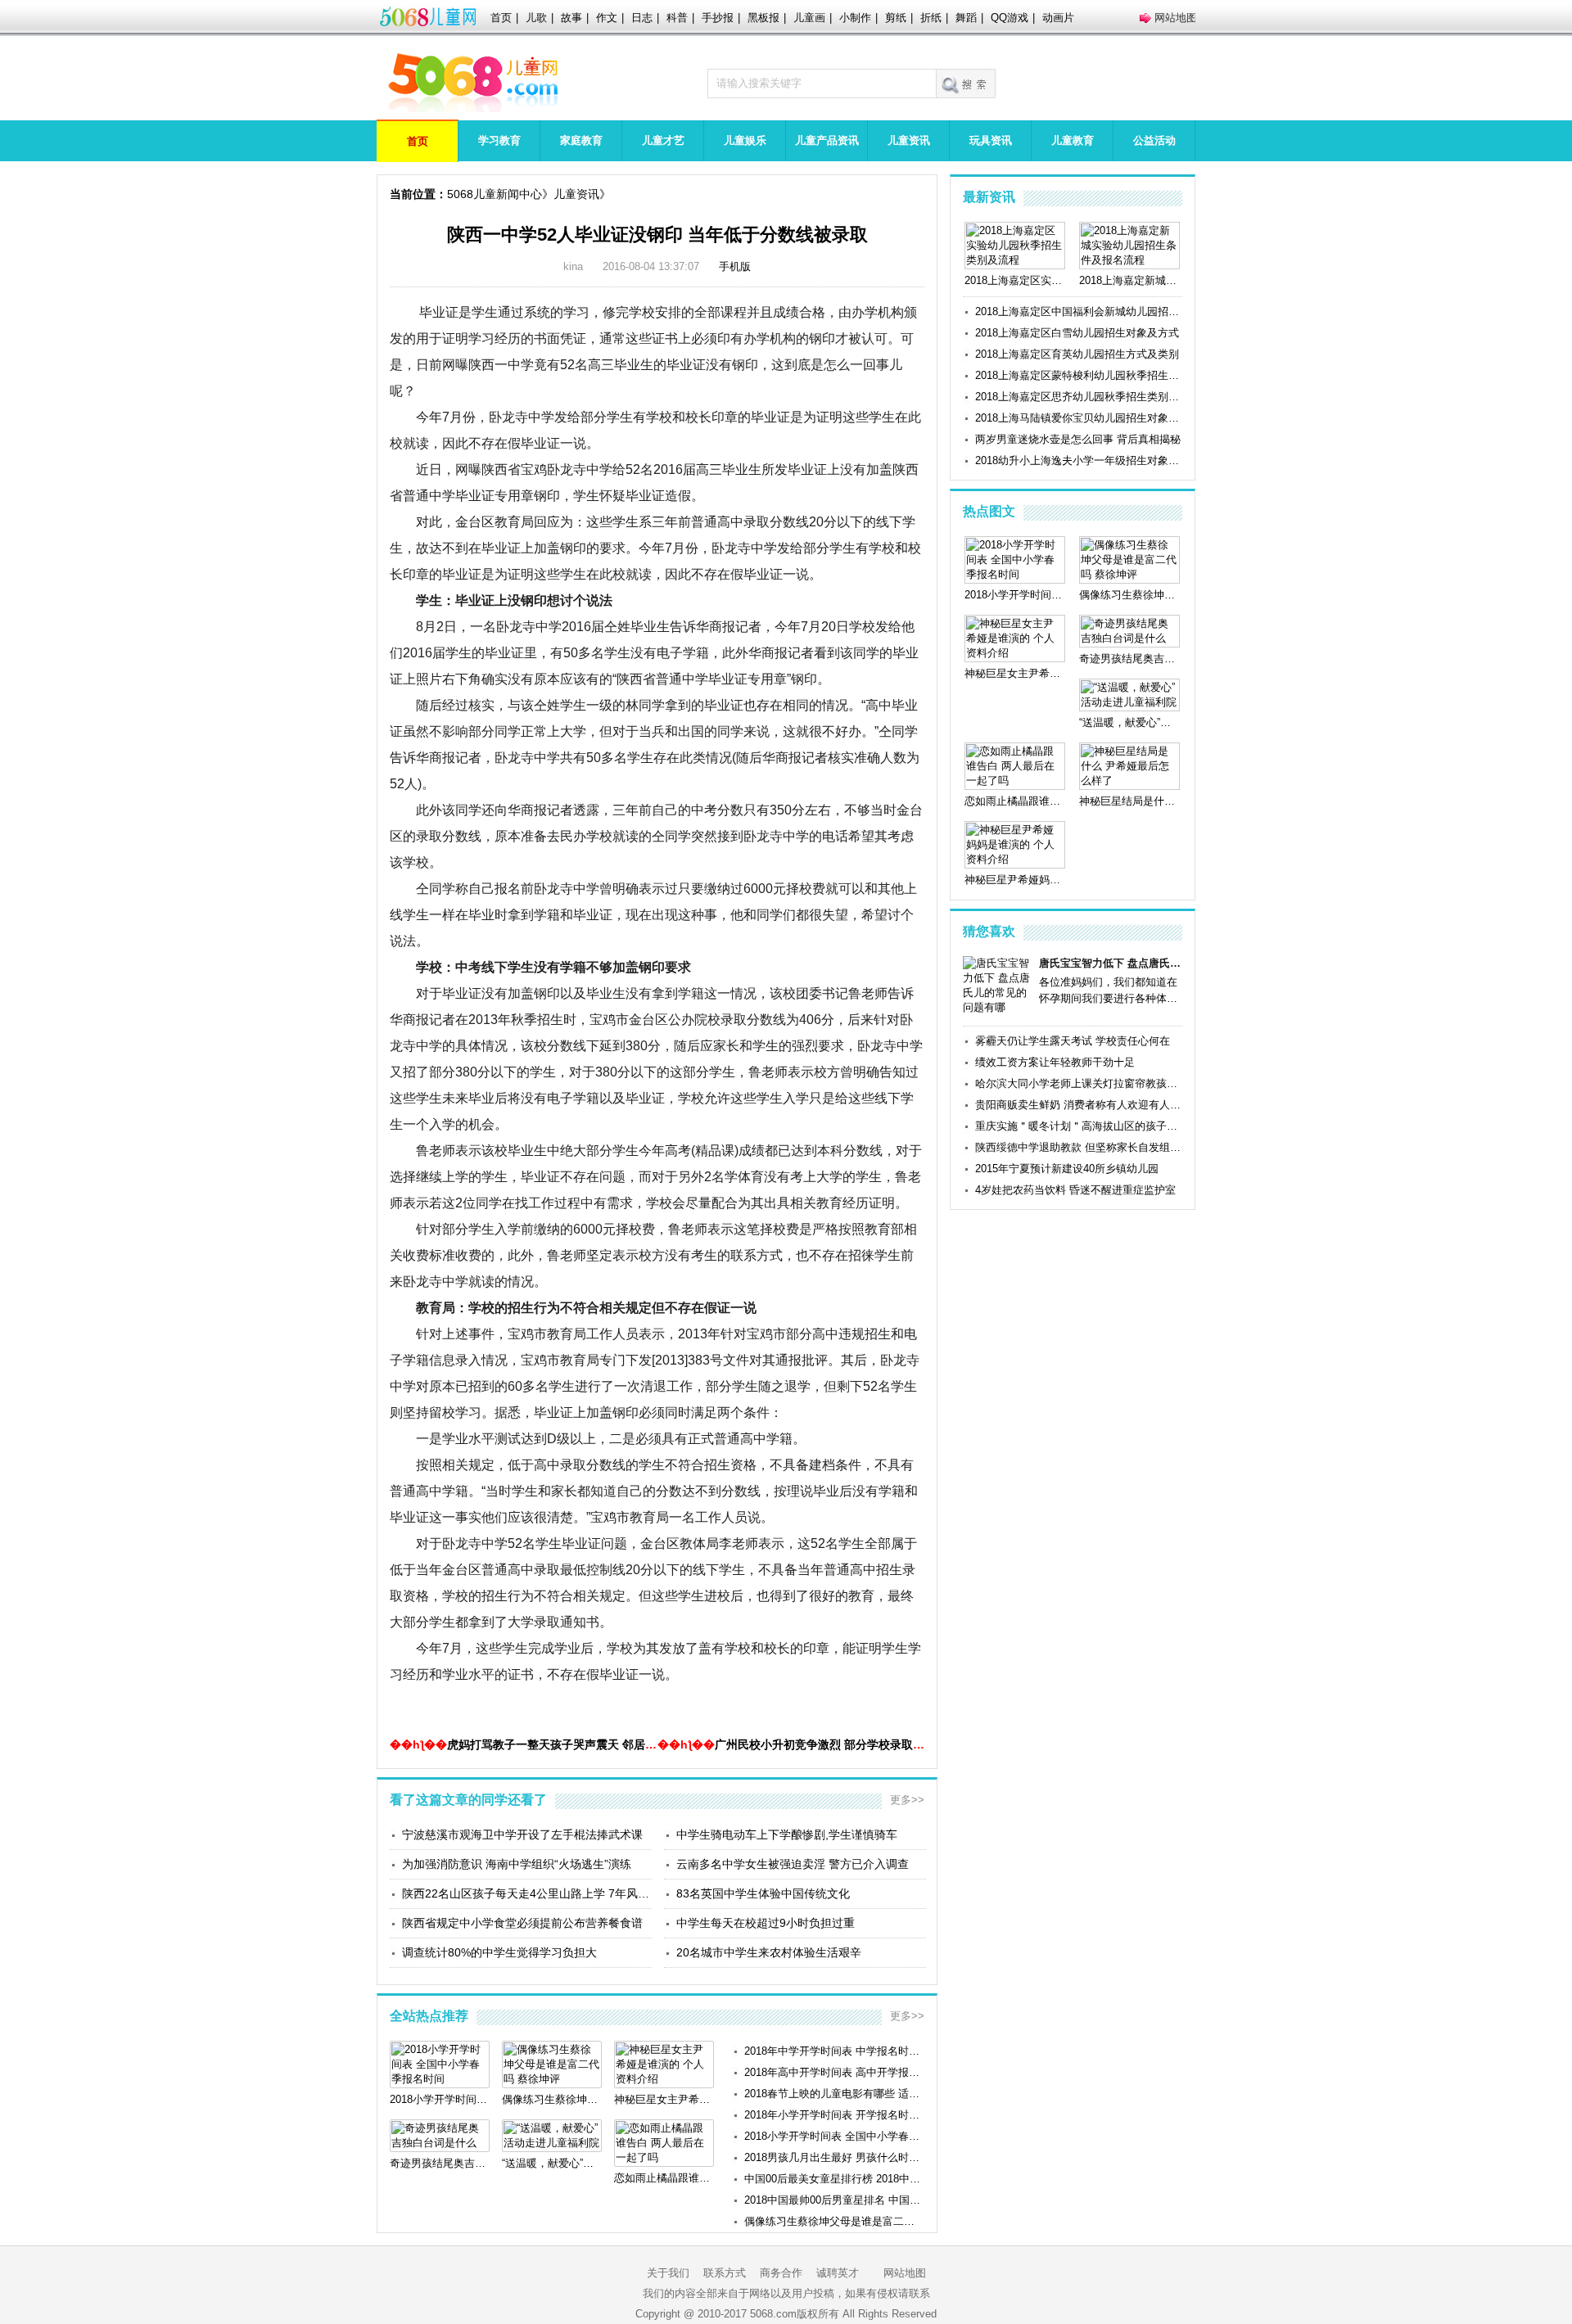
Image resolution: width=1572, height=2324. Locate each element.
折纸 (931, 18)
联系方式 (725, 2273)
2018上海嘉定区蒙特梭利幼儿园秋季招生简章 (1079, 375)
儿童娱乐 (745, 140)
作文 (607, 18)
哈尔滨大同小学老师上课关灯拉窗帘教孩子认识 (1079, 1083)
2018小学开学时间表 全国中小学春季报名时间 (834, 2136)
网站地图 (1176, 18)
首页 (501, 18)
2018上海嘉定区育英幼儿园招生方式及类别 (1077, 354)
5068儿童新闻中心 (495, 194)
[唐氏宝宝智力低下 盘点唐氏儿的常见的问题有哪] (998, 1007)
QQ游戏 (1010, 18)
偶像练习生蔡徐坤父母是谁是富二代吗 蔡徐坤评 (834, 2221)
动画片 (1058, 18)
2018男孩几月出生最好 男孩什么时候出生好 (834, 2157)
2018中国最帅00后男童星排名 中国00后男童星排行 (834, 2200)
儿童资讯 (909, 140)
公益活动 (1154, 140)
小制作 (855, 18)
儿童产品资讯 (827, 140)
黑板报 (763, 18)
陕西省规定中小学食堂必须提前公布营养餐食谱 (522, 1923)
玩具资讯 (991, 140)
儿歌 (536, 18)
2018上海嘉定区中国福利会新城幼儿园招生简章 (1079, 311)
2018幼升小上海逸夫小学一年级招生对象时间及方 (1079, 460)
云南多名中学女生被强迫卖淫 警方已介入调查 (793, 1864)
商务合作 (781, 2273)
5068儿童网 (427, 18)
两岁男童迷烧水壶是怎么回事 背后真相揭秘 (1078, 439)
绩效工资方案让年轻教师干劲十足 (1055, 1062)
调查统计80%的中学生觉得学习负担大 (499, 1952)
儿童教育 (1073, 140)
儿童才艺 (663, 140)
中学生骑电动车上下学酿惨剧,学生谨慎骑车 (787, 1834)
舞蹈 (966, 18)
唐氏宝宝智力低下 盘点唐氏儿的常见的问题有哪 (1111, 963)
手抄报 (718, 18)
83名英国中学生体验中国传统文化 (763, 1893)
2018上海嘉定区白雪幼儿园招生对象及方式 (1077, 333)
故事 (571, 18)
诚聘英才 (838, 2273)
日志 (642, 18)
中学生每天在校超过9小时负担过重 (766, 1923)
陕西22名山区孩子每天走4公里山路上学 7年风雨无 (527, 1893)
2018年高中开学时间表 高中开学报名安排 (834, 2072)
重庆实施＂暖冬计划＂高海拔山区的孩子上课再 (1079, 1126)
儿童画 (809, 18)
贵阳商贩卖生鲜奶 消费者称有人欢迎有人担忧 (1079, 1105)
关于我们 (668, 2273)
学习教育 (499, 140)
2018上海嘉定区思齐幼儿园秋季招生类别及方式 (1079, 397)
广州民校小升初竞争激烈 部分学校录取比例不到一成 (848, 1744)
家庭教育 (581, 140)
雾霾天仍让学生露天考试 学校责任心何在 (1073, 1041)
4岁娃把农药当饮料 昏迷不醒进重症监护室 (1075, 1190)
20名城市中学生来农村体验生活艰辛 (769, 1952)
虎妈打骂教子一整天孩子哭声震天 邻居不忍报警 (569, 1744)
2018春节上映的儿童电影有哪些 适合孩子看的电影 (834, 2094)
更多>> (907, 1800)
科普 (677, 18)
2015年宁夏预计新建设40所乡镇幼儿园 (1067, 1169)
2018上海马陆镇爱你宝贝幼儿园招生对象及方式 (1079, 418)
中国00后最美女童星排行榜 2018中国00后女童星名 (834, 2179)
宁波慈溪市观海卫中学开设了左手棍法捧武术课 (522, 1834)
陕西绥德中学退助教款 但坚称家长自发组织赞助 (1079, 1147)
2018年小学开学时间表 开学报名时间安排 (834, 2115)
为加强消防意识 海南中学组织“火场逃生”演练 (517, 1864)
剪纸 (896, 18)
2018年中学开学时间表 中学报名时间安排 (834, 2051)
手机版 (735, 266)
